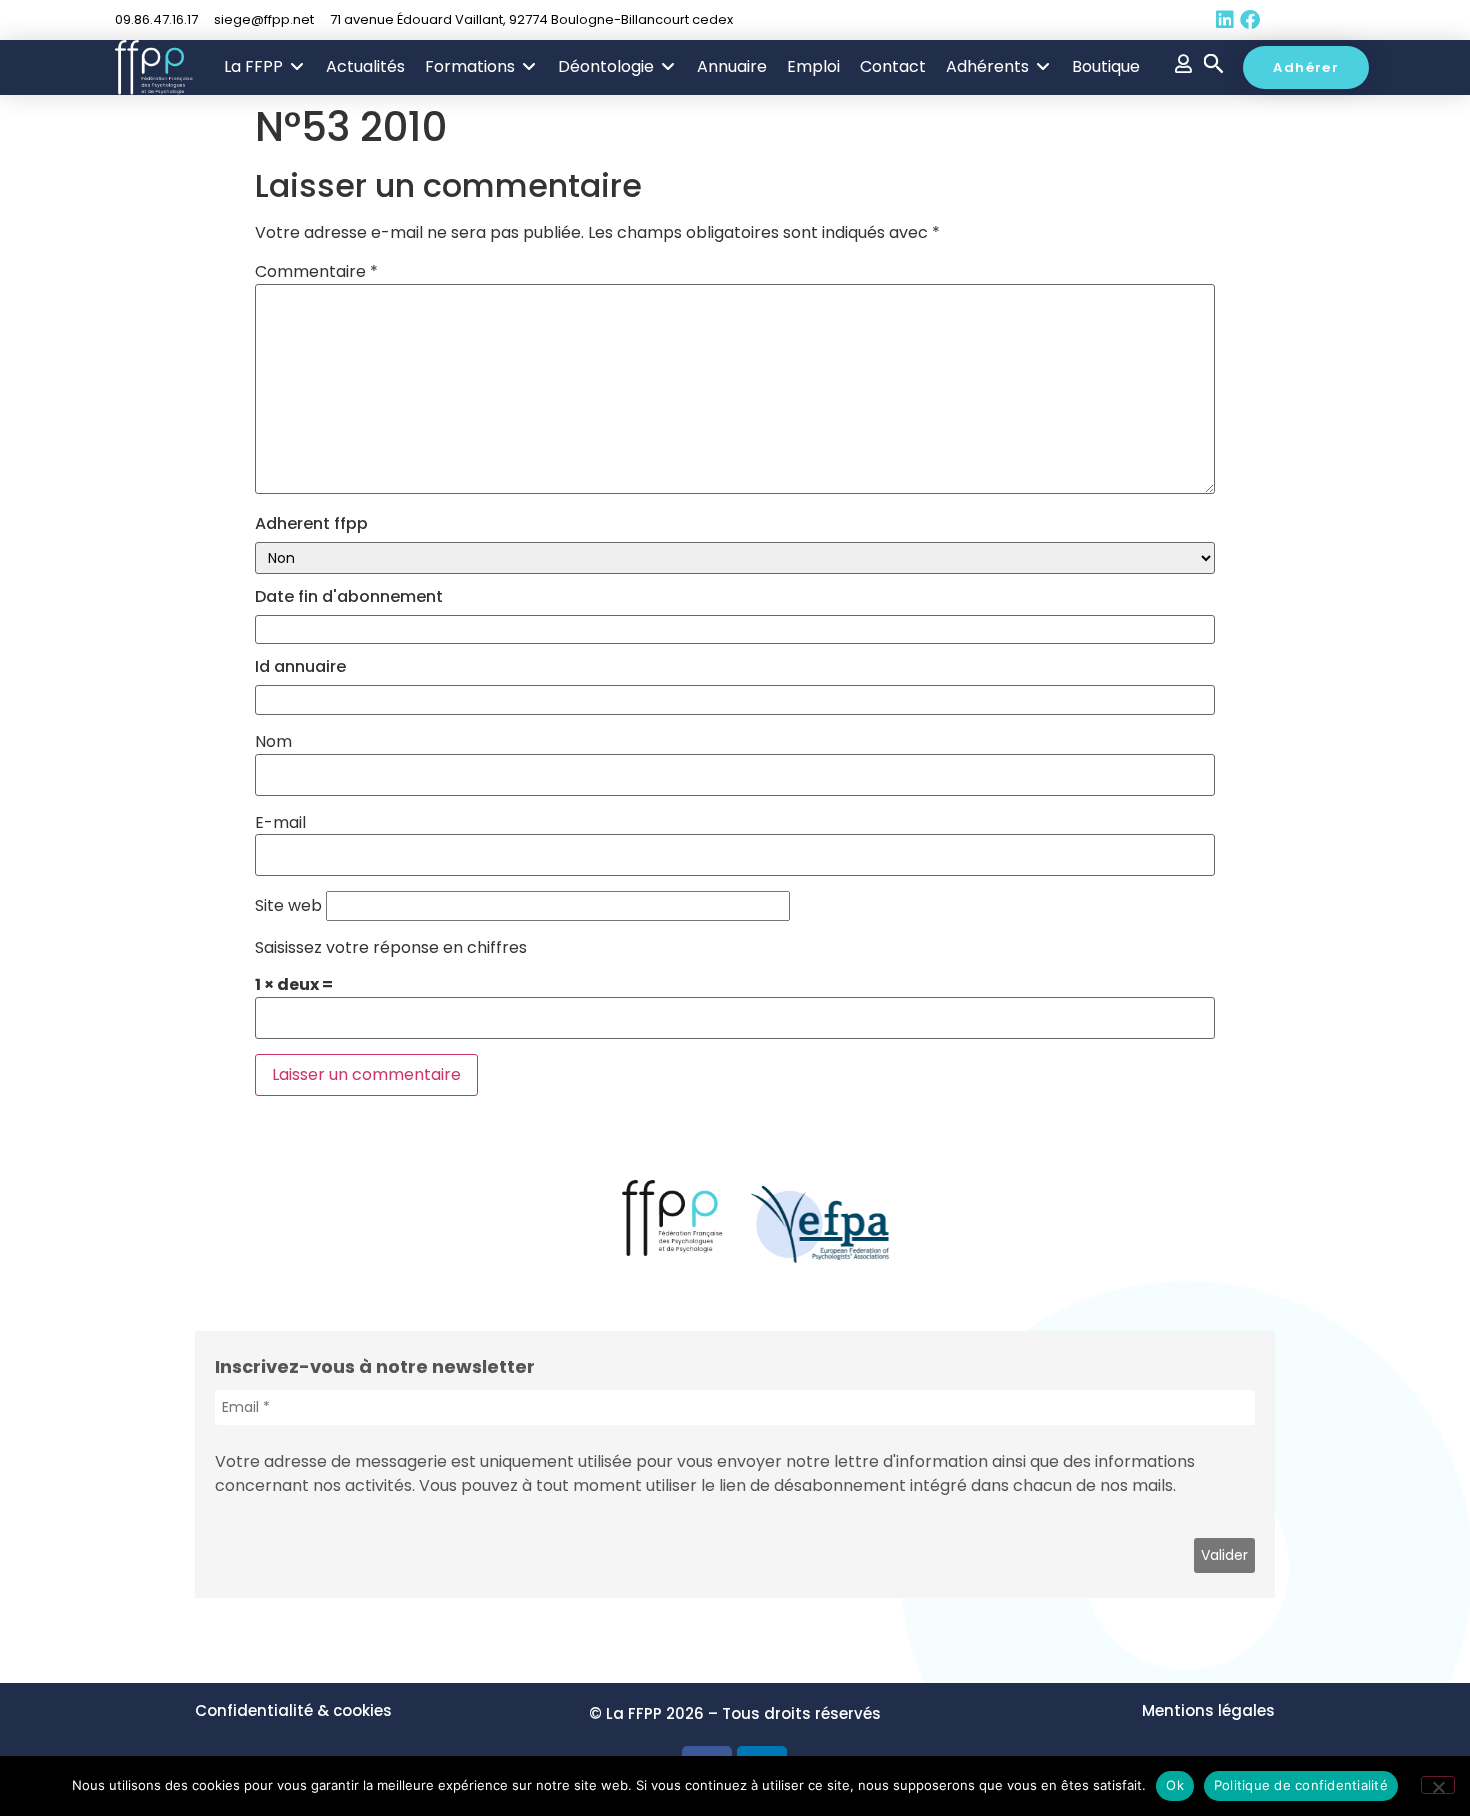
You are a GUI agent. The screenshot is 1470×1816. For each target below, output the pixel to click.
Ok (1175, 1785)
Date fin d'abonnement (349, 597)
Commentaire (316, 272)
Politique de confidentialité (1301, 1785)
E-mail (280, 823)
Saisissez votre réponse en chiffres (391, 948)
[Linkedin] (1225, 20)
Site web (288, 906)
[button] (265, 67)
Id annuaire (300, 667)
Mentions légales (1208, 1710)
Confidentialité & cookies (293, 1710)
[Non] (1438, 1785)
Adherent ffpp (311, 524)
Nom (273, 742)
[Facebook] (1250, 20)
